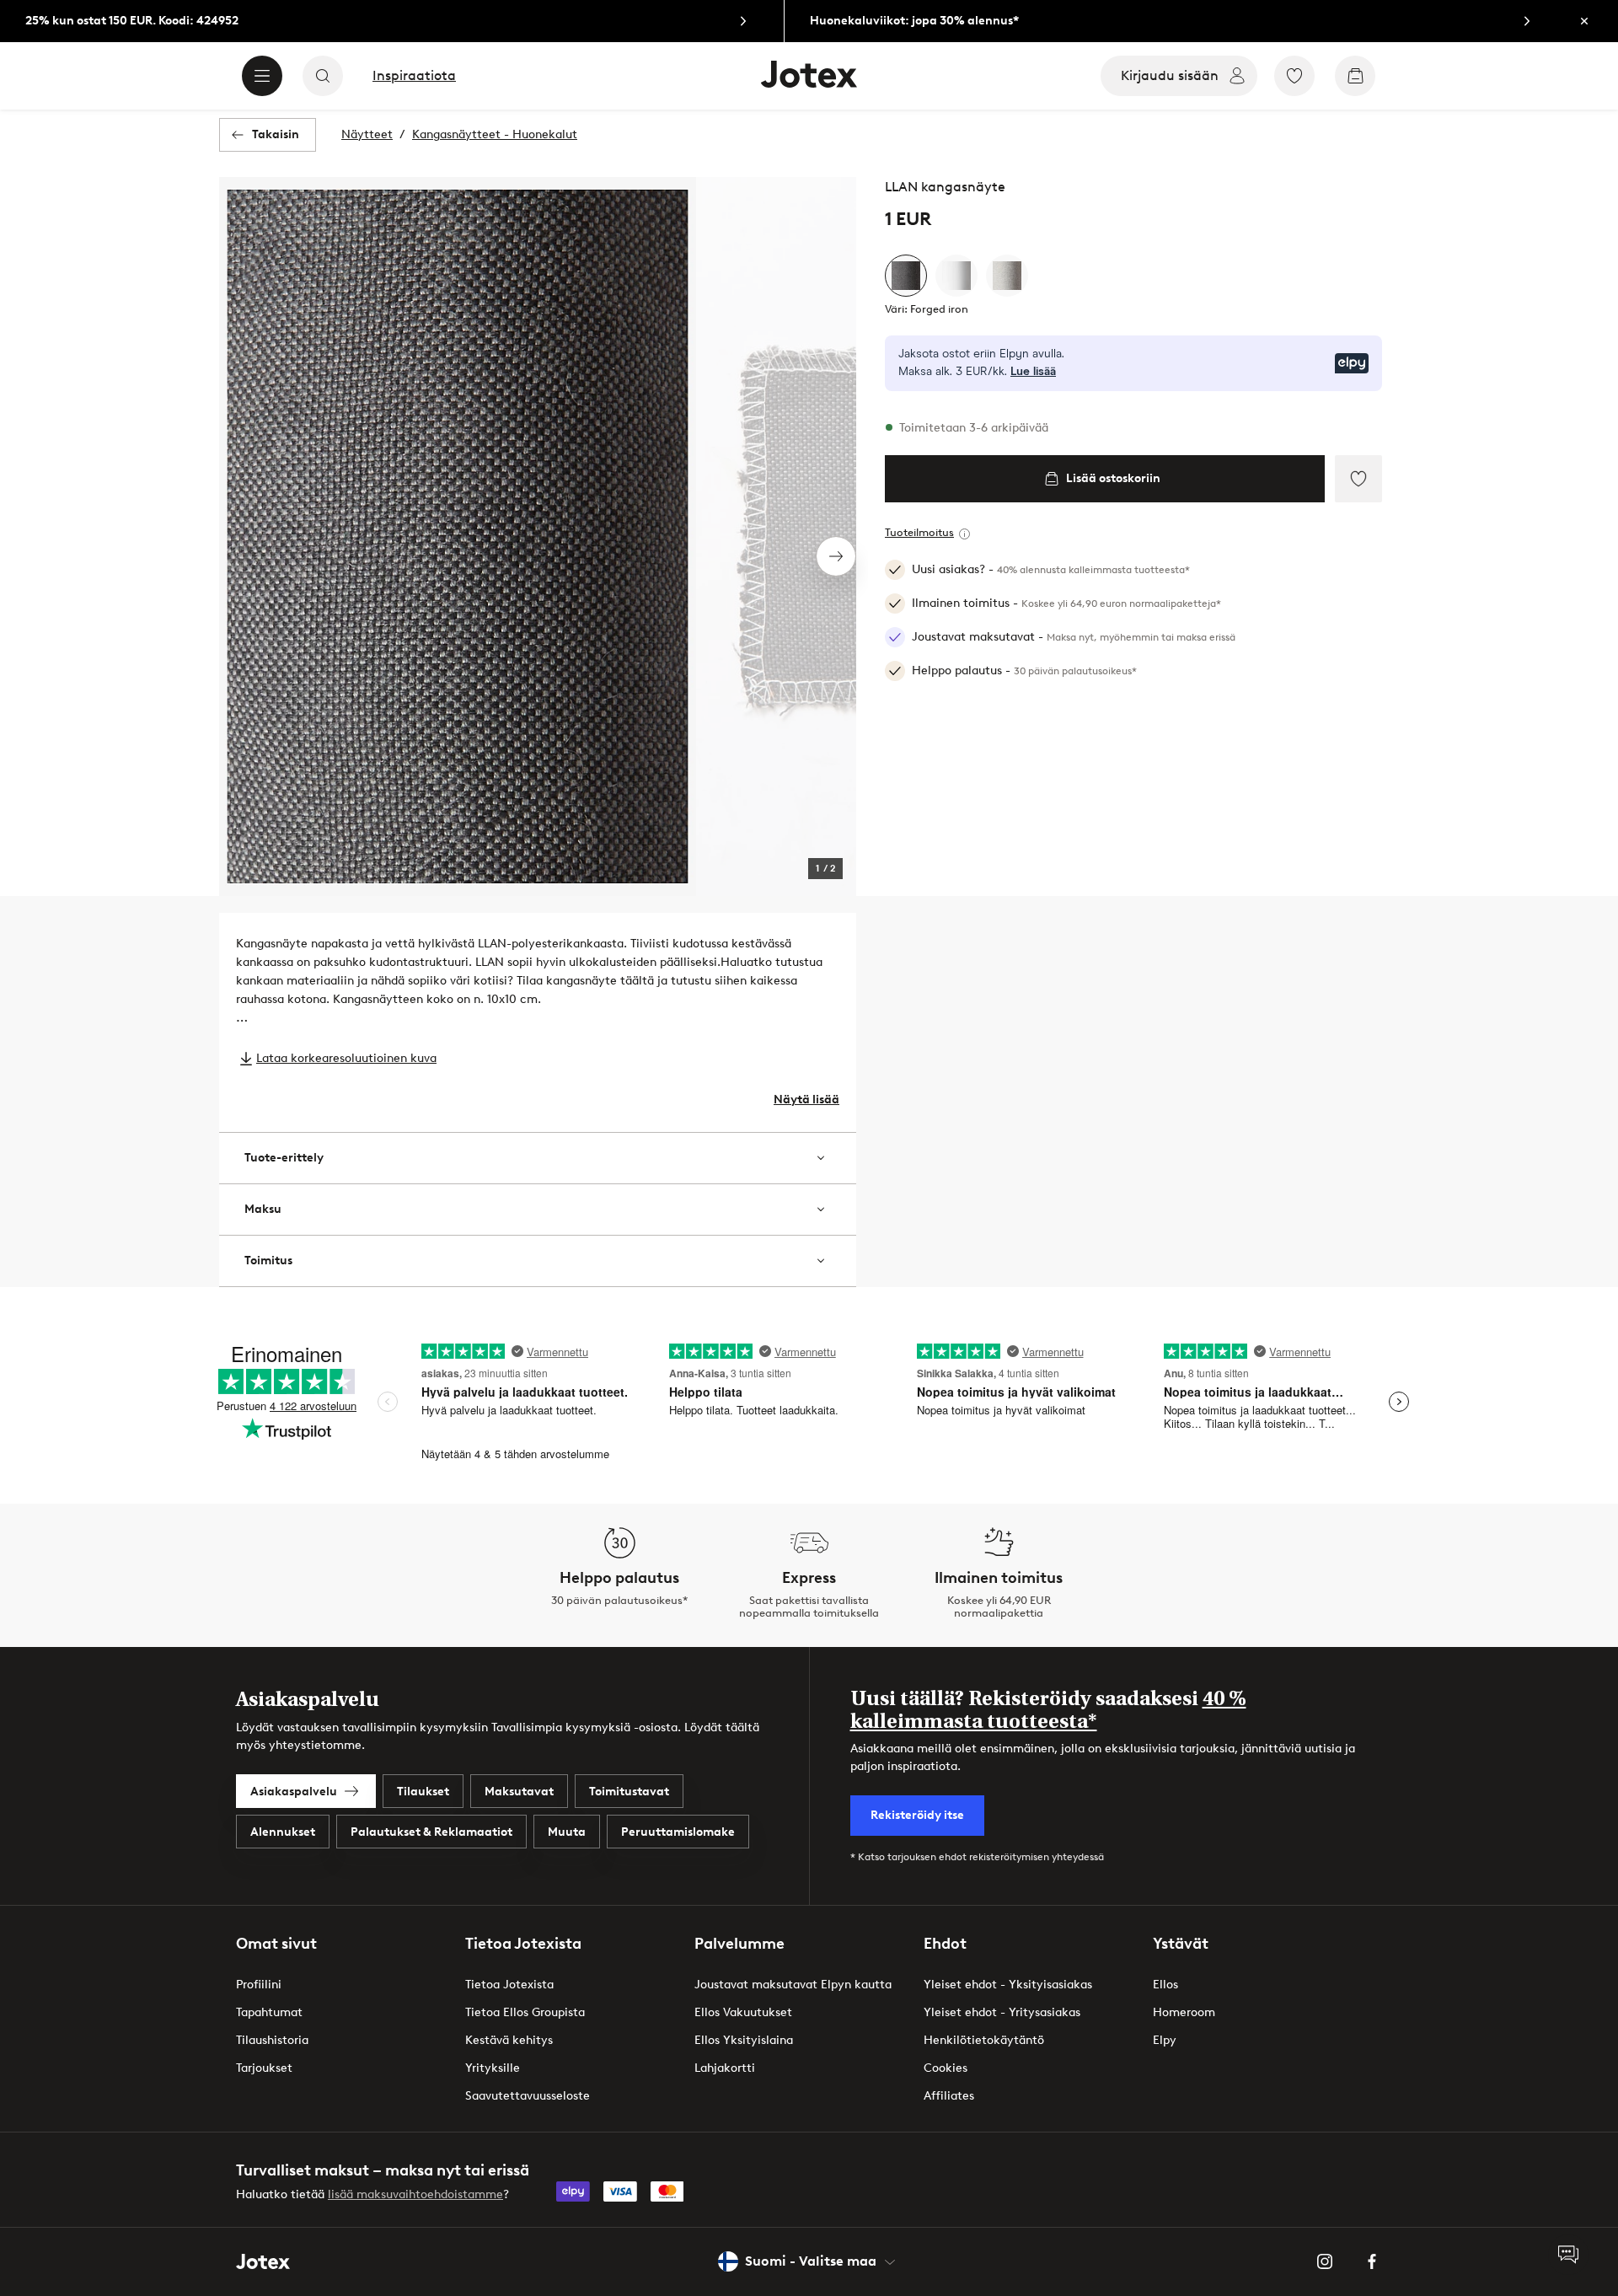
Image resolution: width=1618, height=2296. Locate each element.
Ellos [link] (1165, 1985)
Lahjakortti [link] (725, 2068)
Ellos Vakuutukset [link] (743, 2012)
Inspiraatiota (414, 76)
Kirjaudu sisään (1170, 75)
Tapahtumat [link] (269, 2012)
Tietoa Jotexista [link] (509, 1985)
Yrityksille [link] (493, 2068)
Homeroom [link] (1184, 2012)
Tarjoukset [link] (264, 2068)
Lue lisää (1033, 372)
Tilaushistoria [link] (272, 2040)
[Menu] (262, 76)
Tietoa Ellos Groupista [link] (525, 2012)
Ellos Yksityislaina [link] (744, 2040)
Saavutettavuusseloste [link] (528, 2096)
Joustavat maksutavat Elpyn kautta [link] (793, 1985)
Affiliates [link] (949, 2096)
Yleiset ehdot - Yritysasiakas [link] (1002, 2012)
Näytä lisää (806, 1100)
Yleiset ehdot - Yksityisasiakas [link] (1008, 1985)
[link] (392, 21)
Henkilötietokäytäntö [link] (984, 2040)
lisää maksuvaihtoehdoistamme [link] (415, 2194)
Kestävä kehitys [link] (509, 2040)
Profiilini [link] (259, 1985)
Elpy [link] (1165, 2040)
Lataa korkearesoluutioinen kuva (346, 1058)
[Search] (323, 76)
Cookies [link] (946, 2068)
